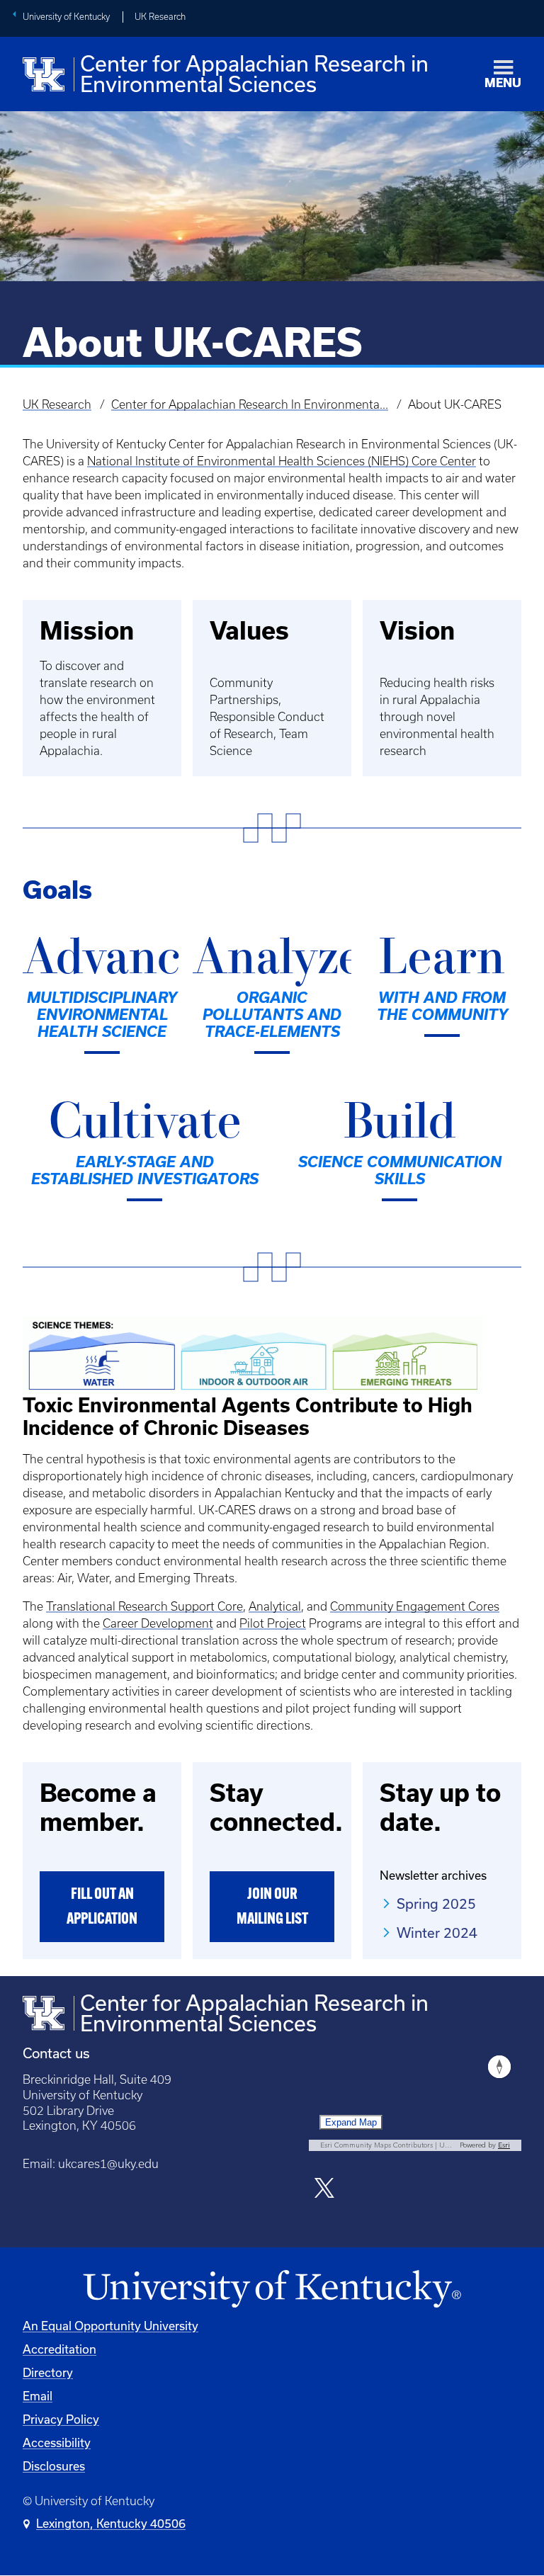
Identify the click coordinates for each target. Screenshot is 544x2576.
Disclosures (54, 2466)
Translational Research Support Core (144, 1606)
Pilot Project (273, 1623)
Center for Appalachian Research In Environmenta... (250, 404)
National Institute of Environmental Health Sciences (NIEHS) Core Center (282, 461)
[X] (325, 2190)
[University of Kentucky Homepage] (272, 2290)
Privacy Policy (61, 2419)
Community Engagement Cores (415, 1606)
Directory (48, 2373)
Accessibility (57, 2443)
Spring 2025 (436, 1904)
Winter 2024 (437, 1933)
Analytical (275, 1606)
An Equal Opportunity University (110, 2326)
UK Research (160, 17)
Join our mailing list (272, 1907)
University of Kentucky (66, 17)
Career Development (158, 1623)
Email (38, 2396)
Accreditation (59, 2349)
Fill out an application (102, 1907)
